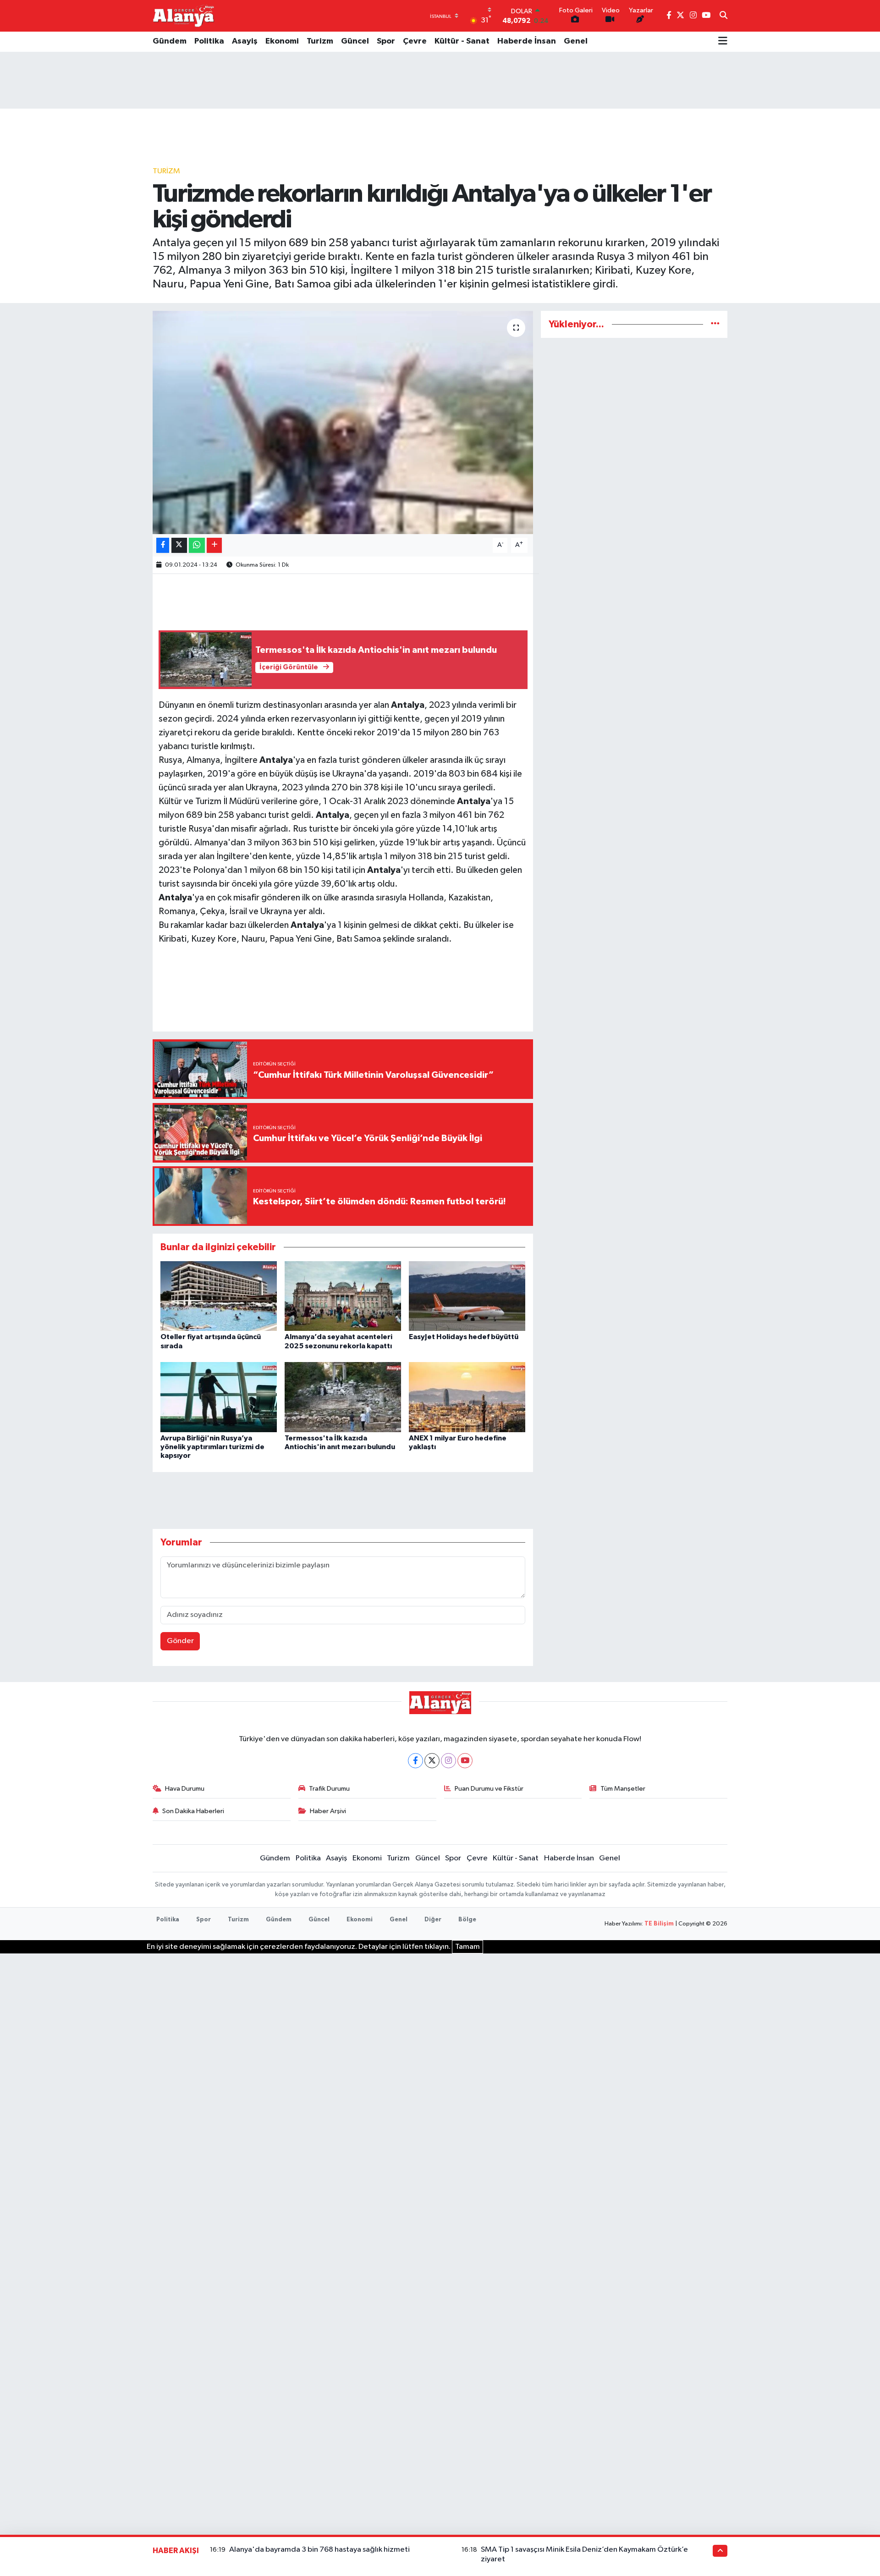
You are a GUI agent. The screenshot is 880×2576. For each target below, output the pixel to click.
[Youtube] (465, 1761)
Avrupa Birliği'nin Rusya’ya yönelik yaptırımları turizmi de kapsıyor (212, 1447)
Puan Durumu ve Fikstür (489, 1789)
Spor (386, 41)
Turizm (320, 41)
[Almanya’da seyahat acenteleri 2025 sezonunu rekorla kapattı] (343, 1296)
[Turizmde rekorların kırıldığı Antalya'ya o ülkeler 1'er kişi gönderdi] (343, 422)
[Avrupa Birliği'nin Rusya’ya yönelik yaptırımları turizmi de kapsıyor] (219, 1397)
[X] (432, 1761)
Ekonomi (282, 41)
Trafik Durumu (329, 1789)
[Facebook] (415, 1761)
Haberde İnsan (527, 41)
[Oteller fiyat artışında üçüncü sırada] (219, 1296)
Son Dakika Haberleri (193, 1811)
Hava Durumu (185, 1789)
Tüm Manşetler (623, 1789)
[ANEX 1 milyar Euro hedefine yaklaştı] (467, 1397)
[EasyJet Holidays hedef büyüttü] (467, 1296)
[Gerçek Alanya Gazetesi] (184, 16)
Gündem (170, 41)
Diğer (433, 1920)
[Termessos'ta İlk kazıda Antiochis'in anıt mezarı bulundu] (343, 1397)
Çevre (415, 41)
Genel (576, 41)
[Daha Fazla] (214, 545)
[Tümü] (715, 324)
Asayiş (245, 41)
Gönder (180, 1641)
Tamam (467, 1947)
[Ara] (723, 16)
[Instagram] (448, 1761)
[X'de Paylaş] (179, 545)
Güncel (355, 41)
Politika (209, 41)
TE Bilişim (659, 1924)
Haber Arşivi (328, 1811)
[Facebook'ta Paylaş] (163, 545)
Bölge (467, 1920)
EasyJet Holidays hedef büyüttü (464, 1337)
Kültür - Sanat (462, 41)
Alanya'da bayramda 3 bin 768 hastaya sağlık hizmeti (319, 2550)
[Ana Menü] (723, 42)
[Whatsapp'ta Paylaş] (197, 545)
